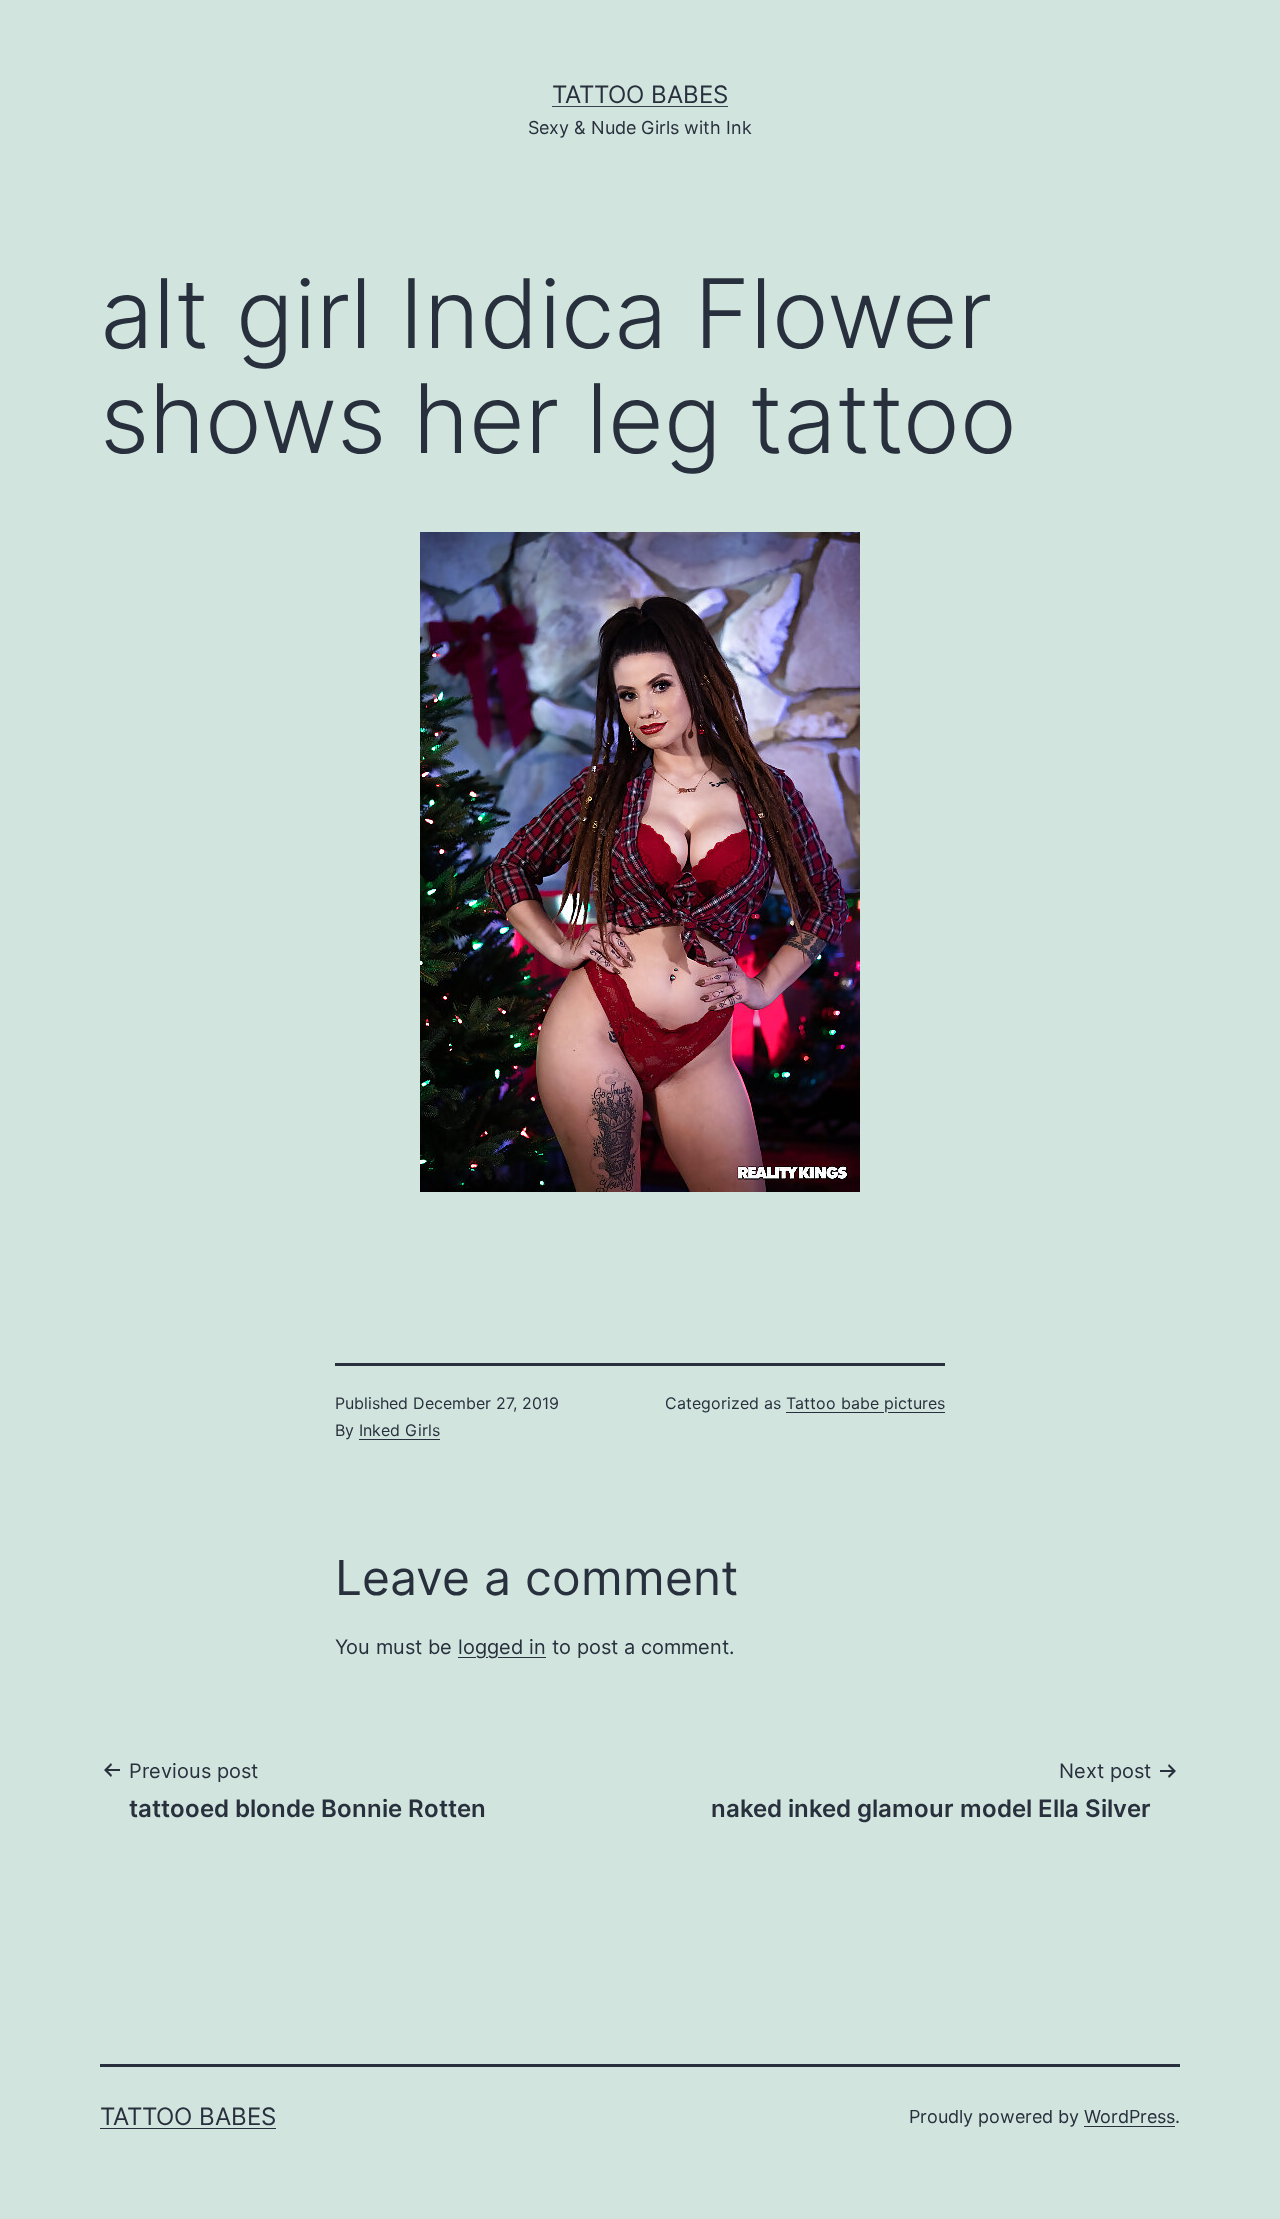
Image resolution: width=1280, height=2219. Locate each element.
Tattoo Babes (640, 94)
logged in (502, 1647)
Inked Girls (399, 1430)
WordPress (1129, 2116)
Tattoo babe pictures (865, 1403)
